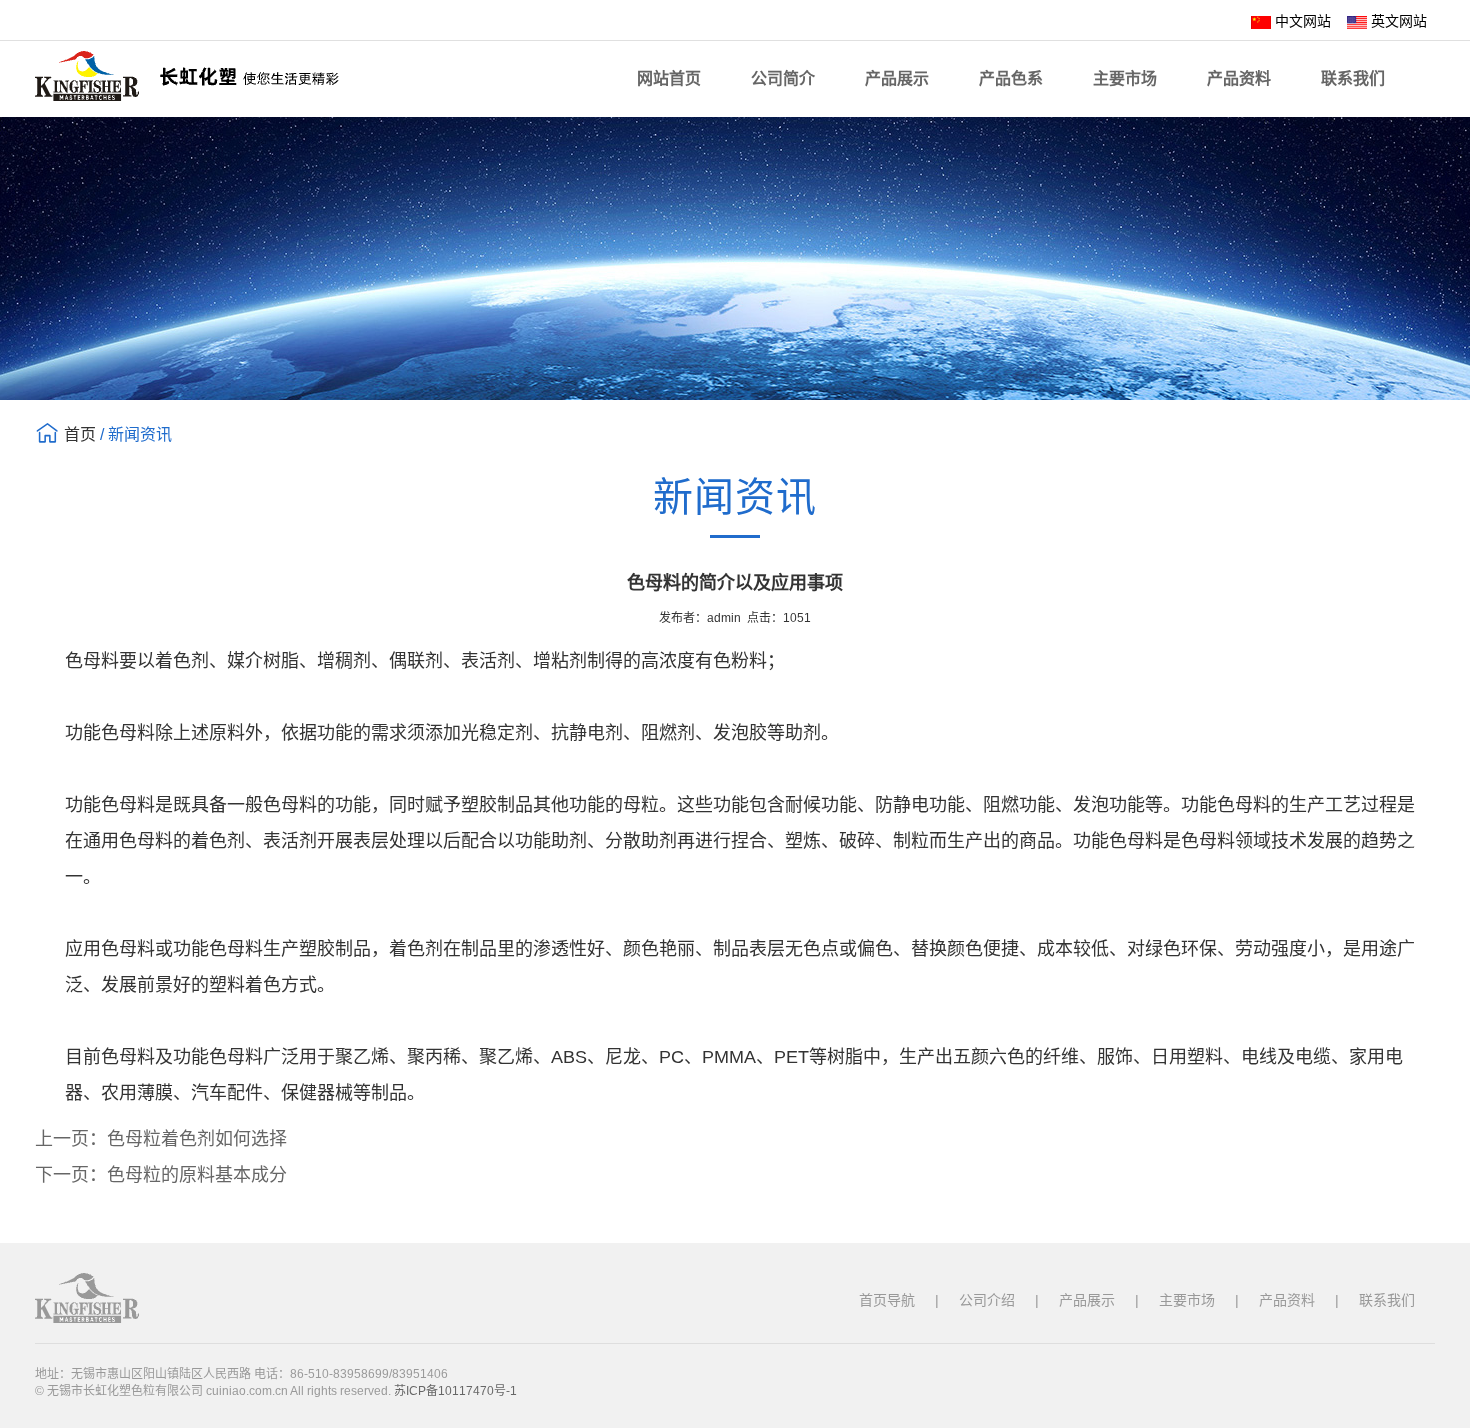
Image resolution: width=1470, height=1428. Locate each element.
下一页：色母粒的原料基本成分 (161, 1175)
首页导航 (887, 1300)
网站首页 (669, 78)
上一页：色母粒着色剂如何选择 (161, 1139)
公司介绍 (987, 1300)
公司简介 (783, 78)
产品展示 (897, 78)
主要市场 (1125, 78)
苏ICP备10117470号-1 (455, 1391)
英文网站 (1397, 21)
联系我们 (1353, 78)
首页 (80, 434)
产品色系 (1011, 78)
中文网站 (1301, 21)
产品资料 (1239, 78)
